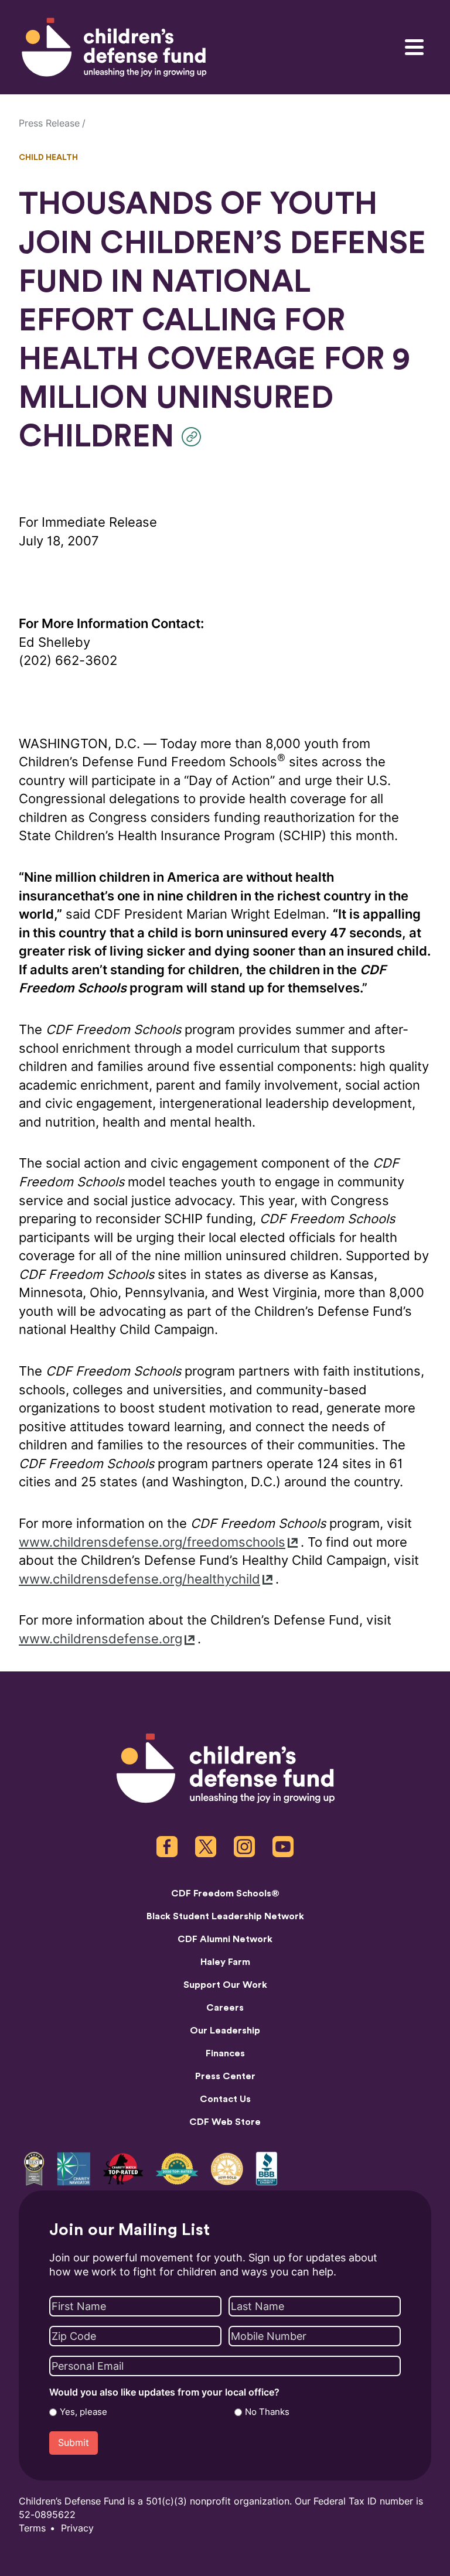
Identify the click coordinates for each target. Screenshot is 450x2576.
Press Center (225, 2076)
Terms (32, 2528)
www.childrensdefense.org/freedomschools (152, 1542)
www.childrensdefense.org (100, 1639)
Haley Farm (225, 1962)
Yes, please (83, 2412)
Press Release (49, 123)
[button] (194, 437)
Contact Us (225, 2099)
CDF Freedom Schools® (225, 1893)
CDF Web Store (225, 2122)
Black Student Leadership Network (225, 1916)
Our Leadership (225, 2031)
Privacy (77, 2528)
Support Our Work (225, 1985)
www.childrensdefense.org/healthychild (139, 1579)
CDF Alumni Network (225, 1939)
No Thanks (267, 2412)
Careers (225, 2008)
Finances (225, 2053)
